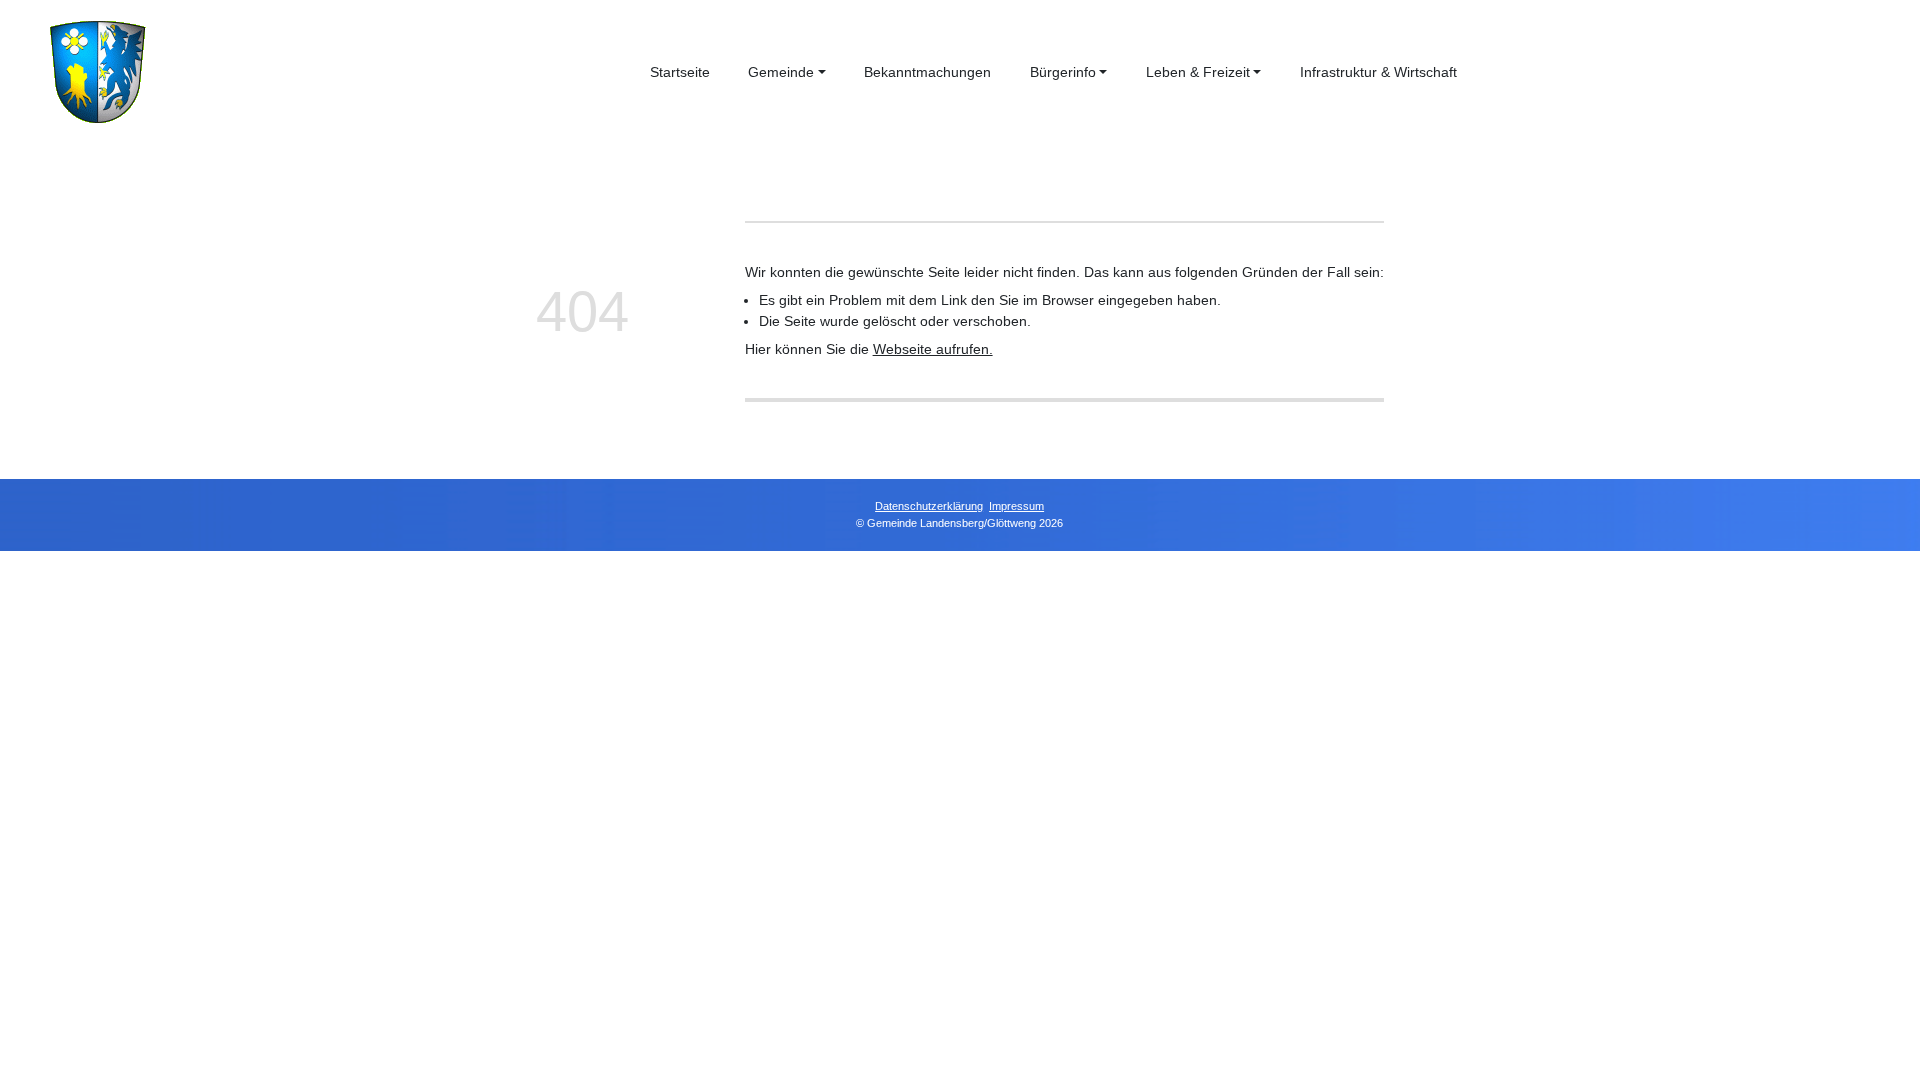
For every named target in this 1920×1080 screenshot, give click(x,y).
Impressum (1017, 506)
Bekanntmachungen (927, 72)
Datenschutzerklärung (930, 506)
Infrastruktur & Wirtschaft (1378, 72)
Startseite (680, 72)
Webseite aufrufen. (933, 349)
